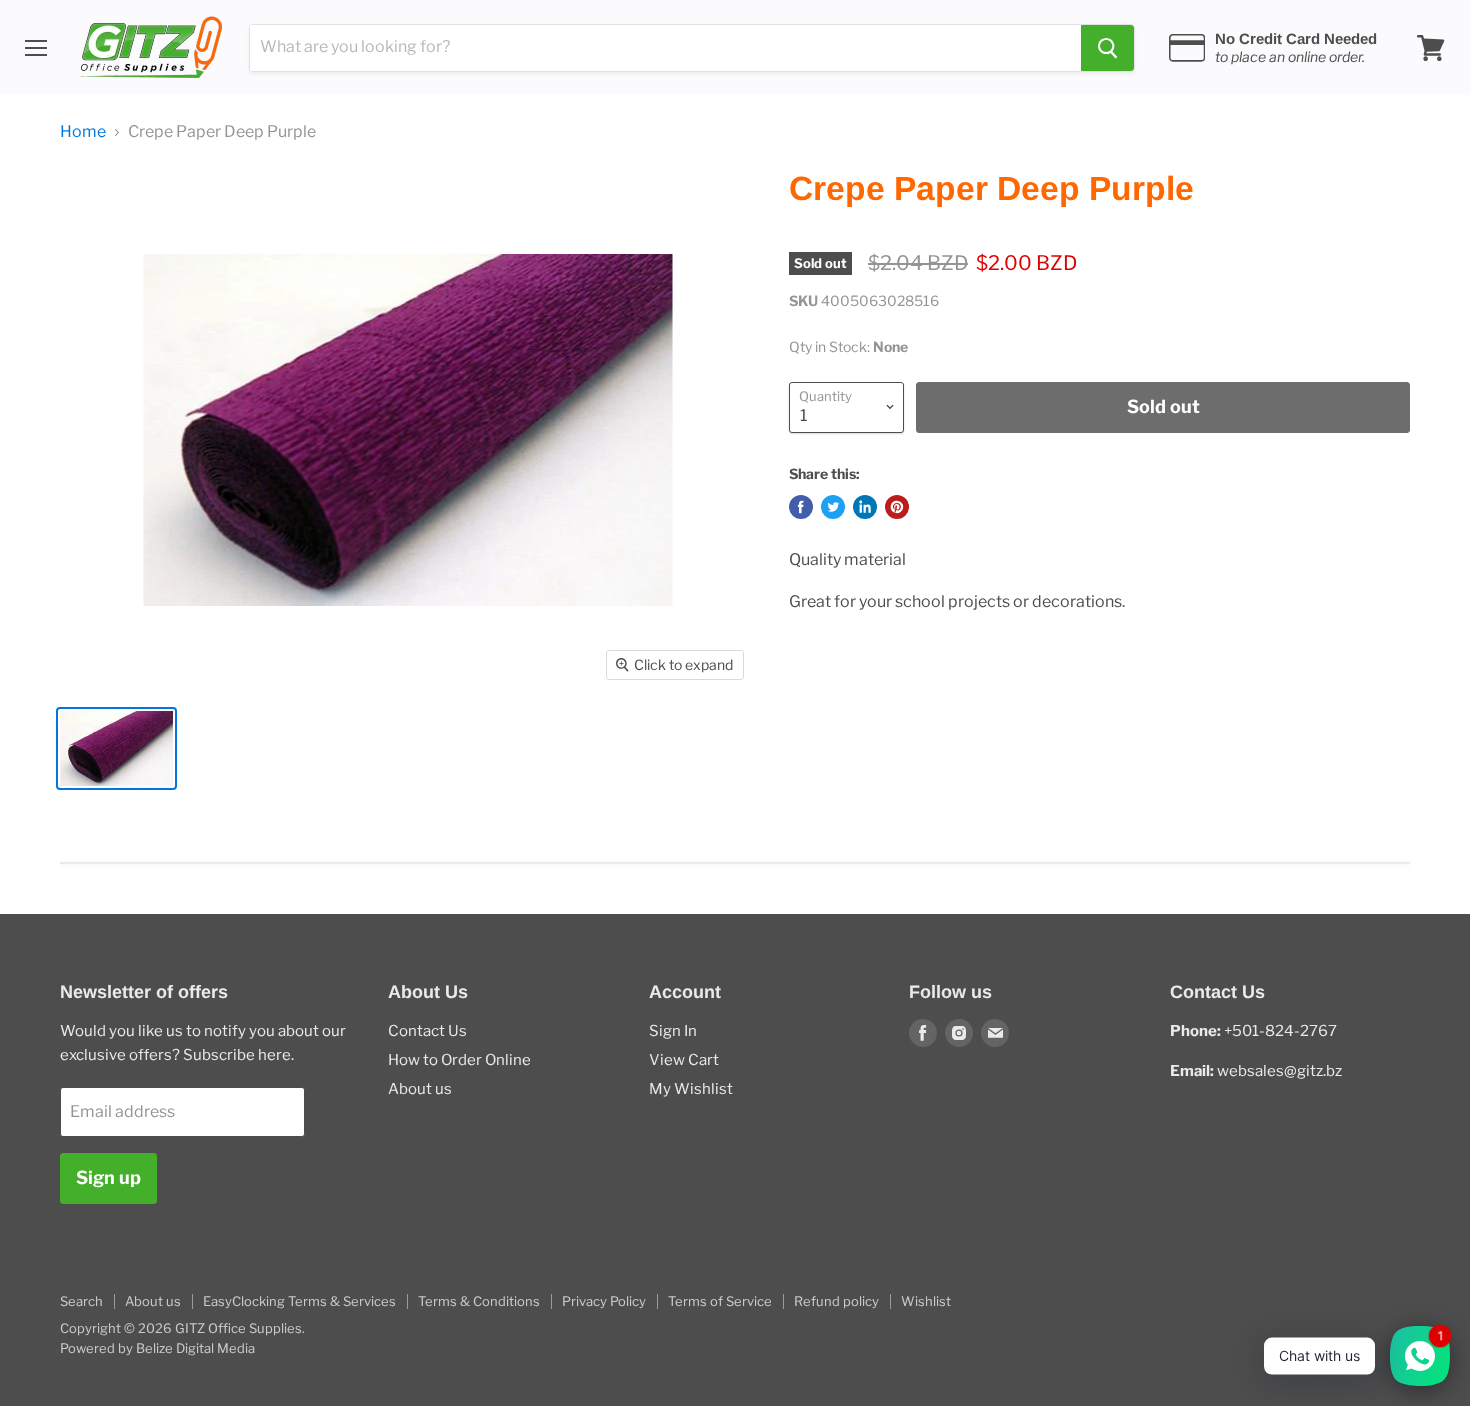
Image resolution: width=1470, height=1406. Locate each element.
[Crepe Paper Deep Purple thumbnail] (116, 748)
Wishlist (926, 1301)
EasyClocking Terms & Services (299, 1301)
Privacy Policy (604, 1301)
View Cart (684, 1060)
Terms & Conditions (479, 1301)
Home (83, 132)
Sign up (108, 1177)
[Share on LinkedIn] (865, 507)
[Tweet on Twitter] (833, 507)
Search (81, 1301)
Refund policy (836, 1301)
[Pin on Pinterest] (897, 507)
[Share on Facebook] (801, 507)
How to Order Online (459, 1060)
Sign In (673, 1031)
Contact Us (427, 1031)
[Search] (1107, 48)
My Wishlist (691, 1089)
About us (420, 1089)
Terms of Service (720, 1301)
